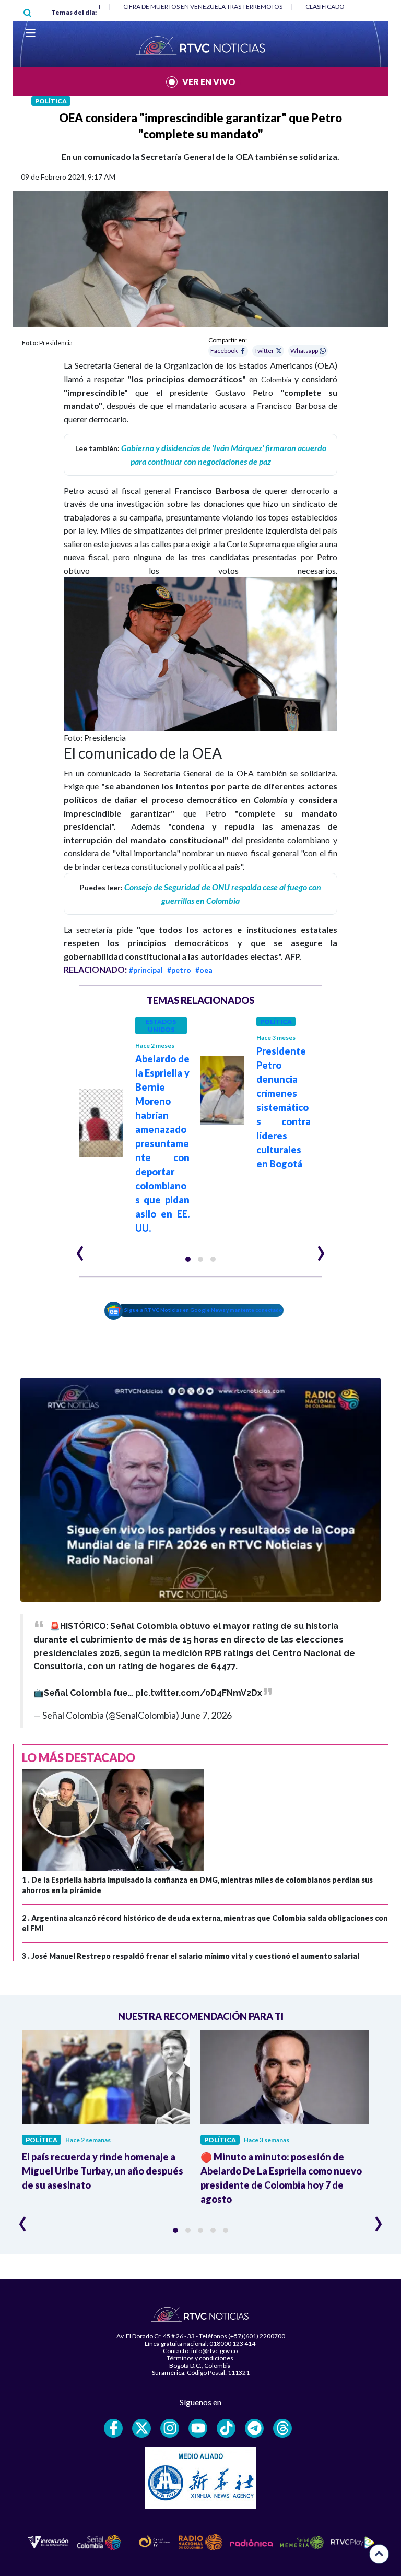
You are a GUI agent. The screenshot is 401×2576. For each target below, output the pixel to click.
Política (51, 101)
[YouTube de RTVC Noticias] (198, 2428)
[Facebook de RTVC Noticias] (113, 2428)
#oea (204, 970)
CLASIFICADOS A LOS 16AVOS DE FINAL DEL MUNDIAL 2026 (208, 7)
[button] (188, 1259)
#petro (179, 970)
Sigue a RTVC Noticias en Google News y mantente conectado (203, 1310)
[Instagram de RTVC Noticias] (170, 2428)
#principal (146, 970)
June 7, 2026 (206, 1715)
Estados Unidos (161, 1025)
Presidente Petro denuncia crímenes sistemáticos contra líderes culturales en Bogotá (284, 1107)
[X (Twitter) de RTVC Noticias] (141, 2428)
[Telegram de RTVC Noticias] (254, 2428)
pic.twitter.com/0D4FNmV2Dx (199, 1693)
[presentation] (80, 1249)
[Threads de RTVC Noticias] (282, 2428)
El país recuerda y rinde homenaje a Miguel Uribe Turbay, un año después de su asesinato (103, 2171)
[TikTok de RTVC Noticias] (226, 2428)
